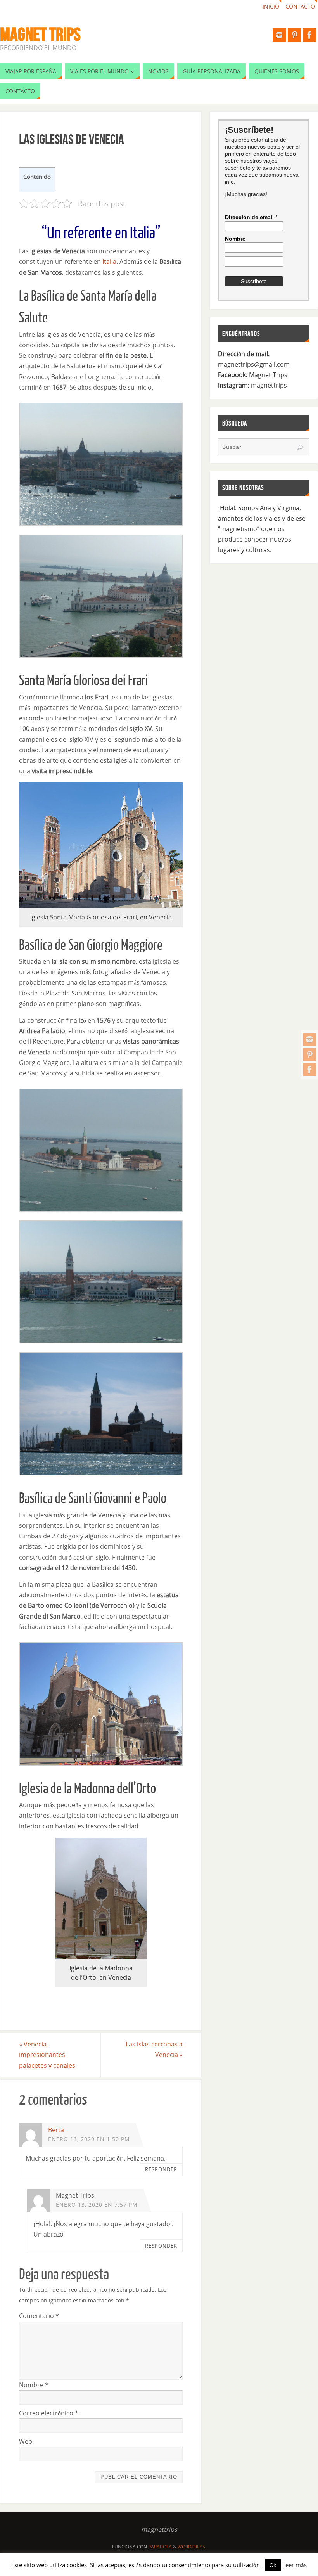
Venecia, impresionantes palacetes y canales (47, 2055)
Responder (161, 2169)
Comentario (39, 2316)
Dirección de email (251, 217)
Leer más (295, 2565)
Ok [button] (273, 2565)
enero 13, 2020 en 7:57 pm (97, 2205)
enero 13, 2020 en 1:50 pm (89, 2139)
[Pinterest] (309, 1054)
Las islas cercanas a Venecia (154, 2049)
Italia (109, 261)
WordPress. (192, 2547)
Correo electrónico (49, 2413)
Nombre (34, 2385)
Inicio (271, 6)
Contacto (300, 6)
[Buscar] (300, 448)
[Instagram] (309, 1039)
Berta (56, 2130)
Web (26, 2441)
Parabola (160, 2547)
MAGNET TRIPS (40, 35)
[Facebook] (309, 1070)
